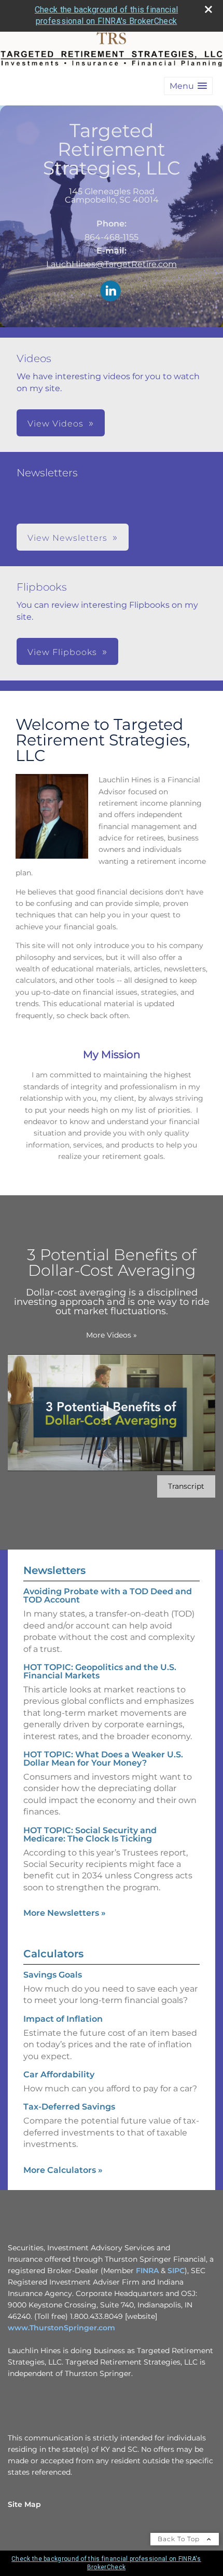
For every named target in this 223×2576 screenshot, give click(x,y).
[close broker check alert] (208, 9)
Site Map (24, 2504)
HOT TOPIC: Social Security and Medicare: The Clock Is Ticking (90, 1834)
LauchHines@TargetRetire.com (112, 264)
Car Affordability (59, 2074)
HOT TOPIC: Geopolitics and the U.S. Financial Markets (100, 1671)
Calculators (53, 1954)
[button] (188, 86)
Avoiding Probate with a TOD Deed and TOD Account (108, 1596)
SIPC (176, 2271)
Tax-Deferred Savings (69, 2107)
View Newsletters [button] (67, 538)
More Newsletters (65, 1913)
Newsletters (54, 1570)
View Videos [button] (55, 424)
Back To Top (180, 2539)
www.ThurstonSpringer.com (61, 2328)
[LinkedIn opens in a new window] (110, 292)
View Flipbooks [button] (62, 652)
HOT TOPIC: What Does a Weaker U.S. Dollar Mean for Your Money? (103, 1759)
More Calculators (63, 2170)
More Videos (112, 1335)
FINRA (147, 2271)
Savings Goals (53, 1975)
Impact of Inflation (63, 2019)
